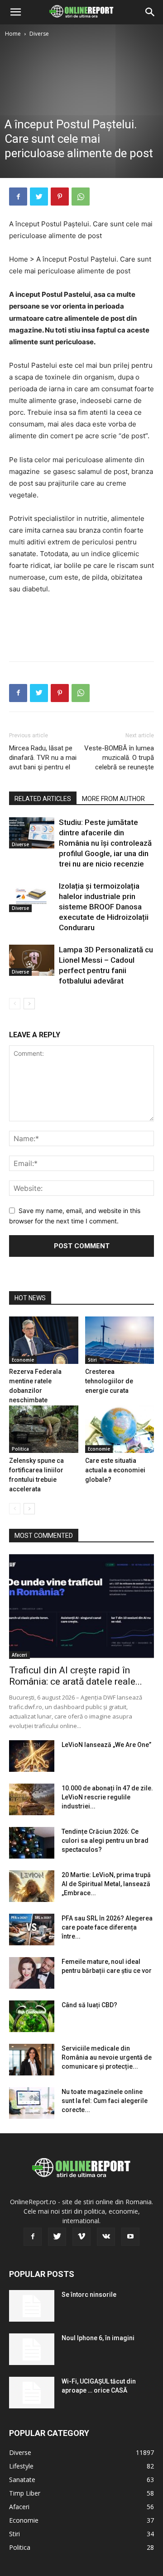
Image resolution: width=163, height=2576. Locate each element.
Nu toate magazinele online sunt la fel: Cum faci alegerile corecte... (105, 2101)
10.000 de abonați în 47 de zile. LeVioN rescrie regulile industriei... (107, 1797)
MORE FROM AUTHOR (113, 799)
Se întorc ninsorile (89, 2295)
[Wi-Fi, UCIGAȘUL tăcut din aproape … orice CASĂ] (32, 2393)
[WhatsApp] (81, 197)
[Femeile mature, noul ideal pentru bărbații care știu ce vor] (32, 1973)
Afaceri (19, 1655)
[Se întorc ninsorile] (32, 2306)
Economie (23, 1360)
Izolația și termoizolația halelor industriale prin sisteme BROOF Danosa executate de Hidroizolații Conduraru (104, 907)
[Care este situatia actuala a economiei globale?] (120, 1429)
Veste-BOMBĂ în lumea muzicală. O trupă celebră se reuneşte (119, 758)
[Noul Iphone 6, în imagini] (32, 2349)
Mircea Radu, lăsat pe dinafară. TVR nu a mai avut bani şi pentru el (43, 758)
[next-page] (29, 1004)
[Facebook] (18, 197)
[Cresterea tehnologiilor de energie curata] (120, 1340)
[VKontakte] (106, 2237)
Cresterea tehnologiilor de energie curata (109, 1381)
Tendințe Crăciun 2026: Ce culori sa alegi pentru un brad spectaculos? (105, 1841)
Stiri (92, 1360)
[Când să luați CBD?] (32, 2016)
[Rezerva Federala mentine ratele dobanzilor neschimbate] (44, 1340)
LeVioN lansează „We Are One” (106, 1745)
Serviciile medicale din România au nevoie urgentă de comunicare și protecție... (107, 2057)
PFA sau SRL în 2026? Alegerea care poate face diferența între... (107, 1927)
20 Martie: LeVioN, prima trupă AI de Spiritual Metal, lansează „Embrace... (106, 1884)
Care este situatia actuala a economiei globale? (115, 1470)
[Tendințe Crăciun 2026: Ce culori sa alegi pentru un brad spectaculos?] (32, 1843)
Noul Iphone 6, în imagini (98, 2338)
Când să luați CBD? (89, 2005)
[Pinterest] (60, 197)
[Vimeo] (81, 2237)
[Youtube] (130, 2237)
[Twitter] (39, 197)
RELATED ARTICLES (43, 799)
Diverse (39, 34)
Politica (20, 1449)
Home (13, 34)
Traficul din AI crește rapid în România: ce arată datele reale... (76, 1676)
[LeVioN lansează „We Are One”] (32, 1756)
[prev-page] (15, 1004)
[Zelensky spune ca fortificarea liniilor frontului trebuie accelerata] (44, 1429)
